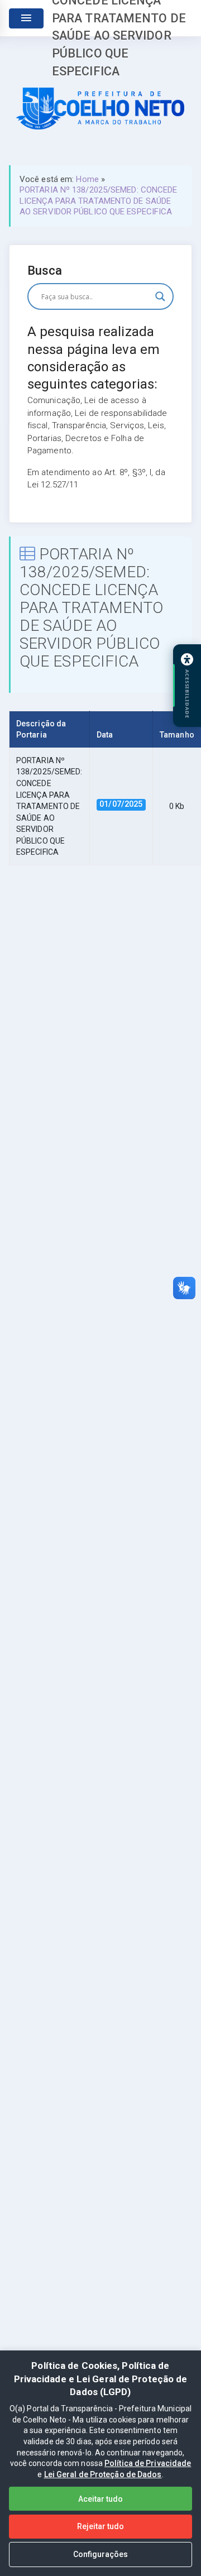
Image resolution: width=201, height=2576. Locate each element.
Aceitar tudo (100, 2499)
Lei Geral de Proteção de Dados (103, 2474)
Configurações (100, 2554)
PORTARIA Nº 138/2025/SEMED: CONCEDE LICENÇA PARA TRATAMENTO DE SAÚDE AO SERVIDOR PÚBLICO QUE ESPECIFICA (99, 201)
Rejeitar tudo (100, 2526)
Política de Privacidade (148, 2463)
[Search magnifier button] (160, 296)
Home (87, 179)
